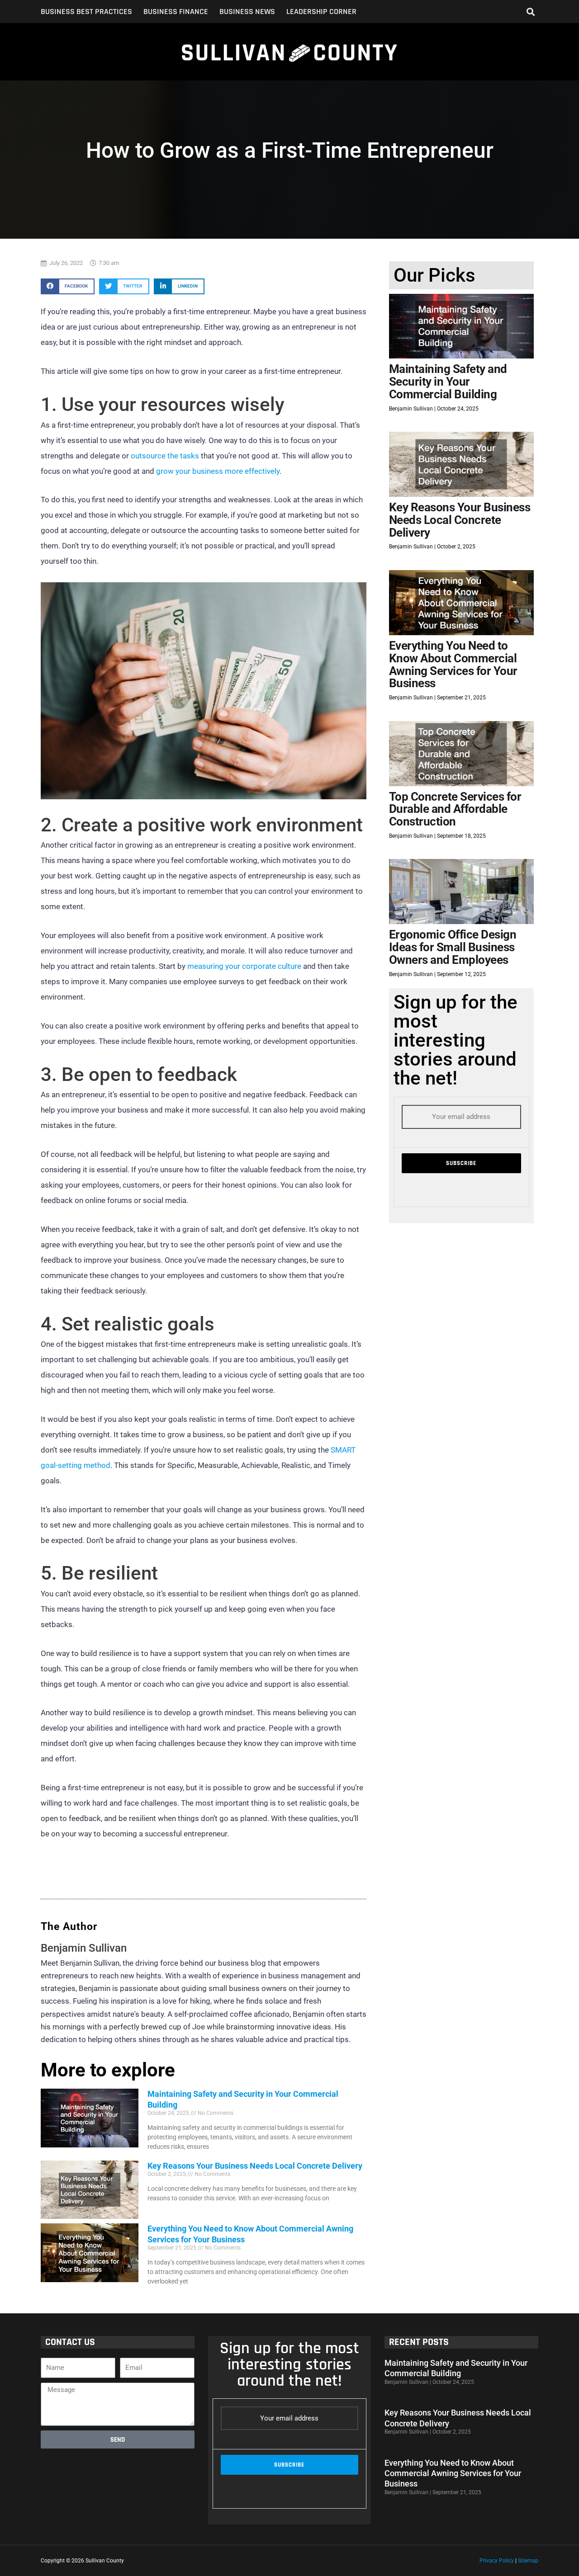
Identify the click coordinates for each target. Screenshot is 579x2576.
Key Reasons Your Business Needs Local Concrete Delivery (255, 2166)
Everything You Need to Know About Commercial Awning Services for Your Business (453, 664)
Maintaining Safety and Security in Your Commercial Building (448, 381)
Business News (247, 12)
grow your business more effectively (218, 471)
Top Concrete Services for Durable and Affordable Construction (455, 809)
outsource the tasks (165, 456)
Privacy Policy (497, 2561)
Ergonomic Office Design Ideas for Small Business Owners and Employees (453, 947)
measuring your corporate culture (244, 966)
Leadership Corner (321, 12)
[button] (531, 12)
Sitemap (528, 2561)
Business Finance (176, 12)
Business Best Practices (86, 12)
